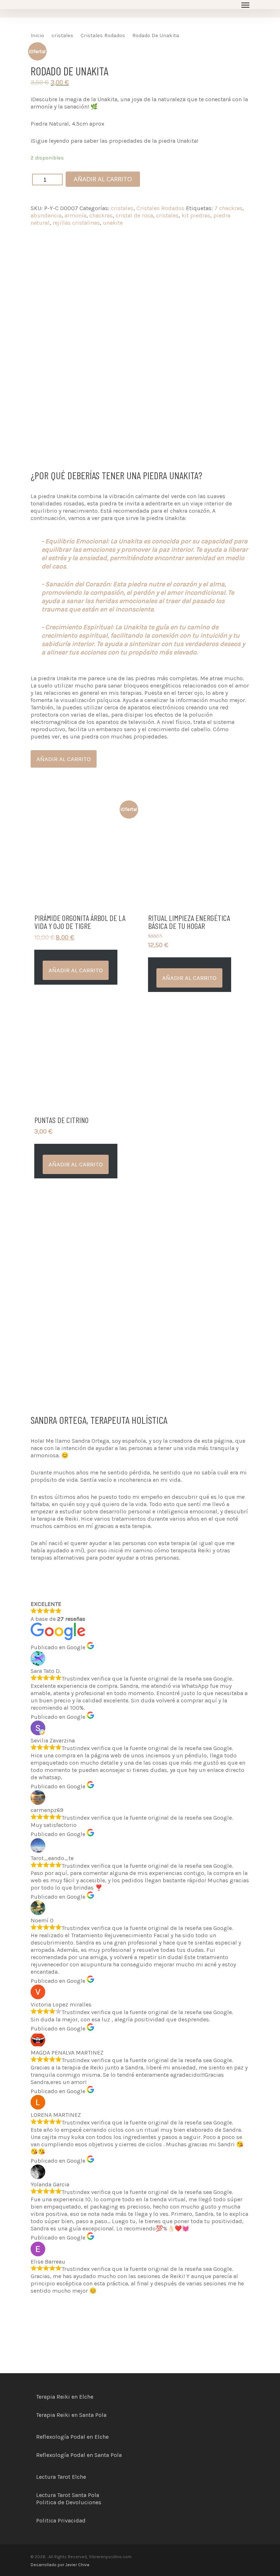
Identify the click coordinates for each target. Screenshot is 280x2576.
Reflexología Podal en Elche (72, 2437)
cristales (62, 36)
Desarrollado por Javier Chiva (60, 2565)
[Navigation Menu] (245, 5)
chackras (101, 215)
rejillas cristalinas (76, 223)
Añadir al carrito (103, 179)
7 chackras (228, 208)
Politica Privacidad (61, 2520)
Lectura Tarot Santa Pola (68, 2495)
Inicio (37, 36)
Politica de (51, 2502)
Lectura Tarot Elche (61, 2477)
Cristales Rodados (103, 36)
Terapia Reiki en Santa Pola (71, 2415)
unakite (113, 223)
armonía (75, 215)
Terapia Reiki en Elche (65, 2397)
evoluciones (85, 2502)
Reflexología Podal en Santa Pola (79, 2455)
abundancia (46, 215)
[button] (76, 970)
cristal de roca (134, 215)
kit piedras (196, 215)
